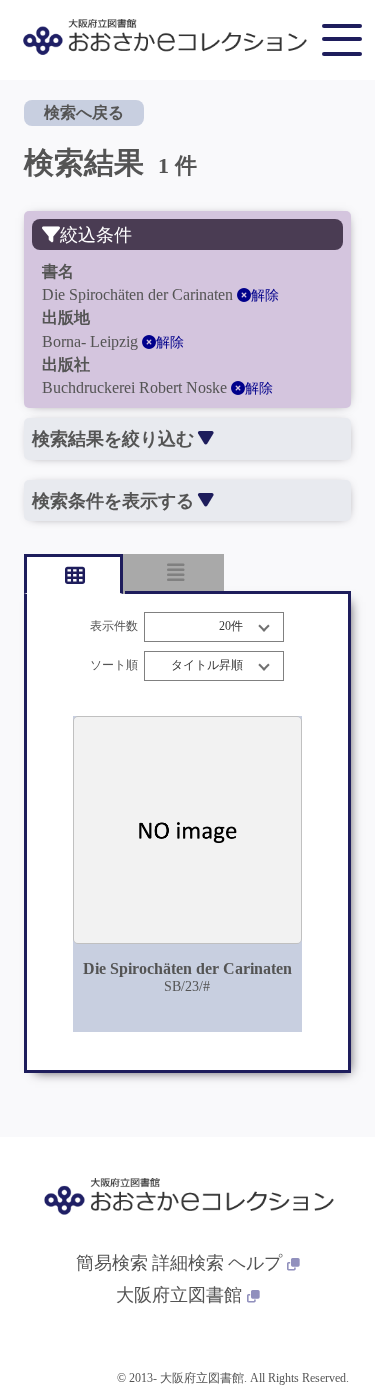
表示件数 (114, 626)
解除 (265, 295)
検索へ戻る (84, 112)
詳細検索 (188, 1263)
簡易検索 (112, 1263)
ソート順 (114, 665)
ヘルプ (255, 1263)
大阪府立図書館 (179, 1295)
